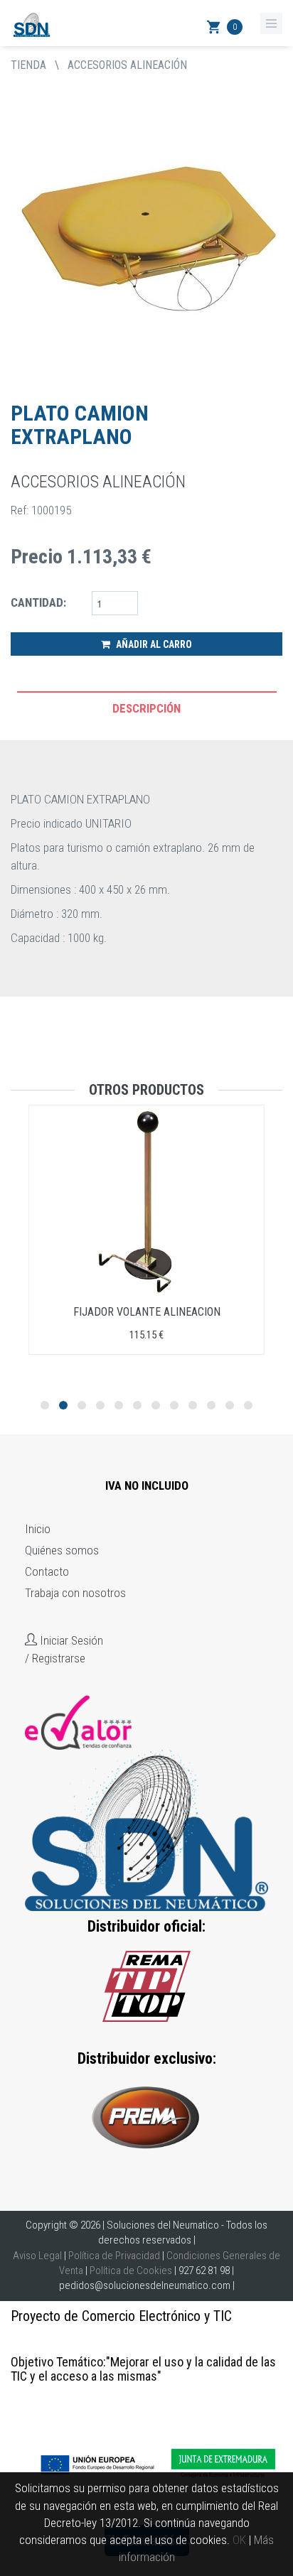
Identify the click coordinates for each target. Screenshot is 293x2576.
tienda (28, 65)
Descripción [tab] (146, 708)
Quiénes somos (62, 1550)
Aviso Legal (37, 2256)
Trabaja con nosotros (75, 1593)
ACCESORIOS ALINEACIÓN (127, 65)
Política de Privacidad (114, 2256)
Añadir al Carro (153, 644)
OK (239, 2540)
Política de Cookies (131, 2271)
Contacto (47, 1571)
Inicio (38, 1529)
